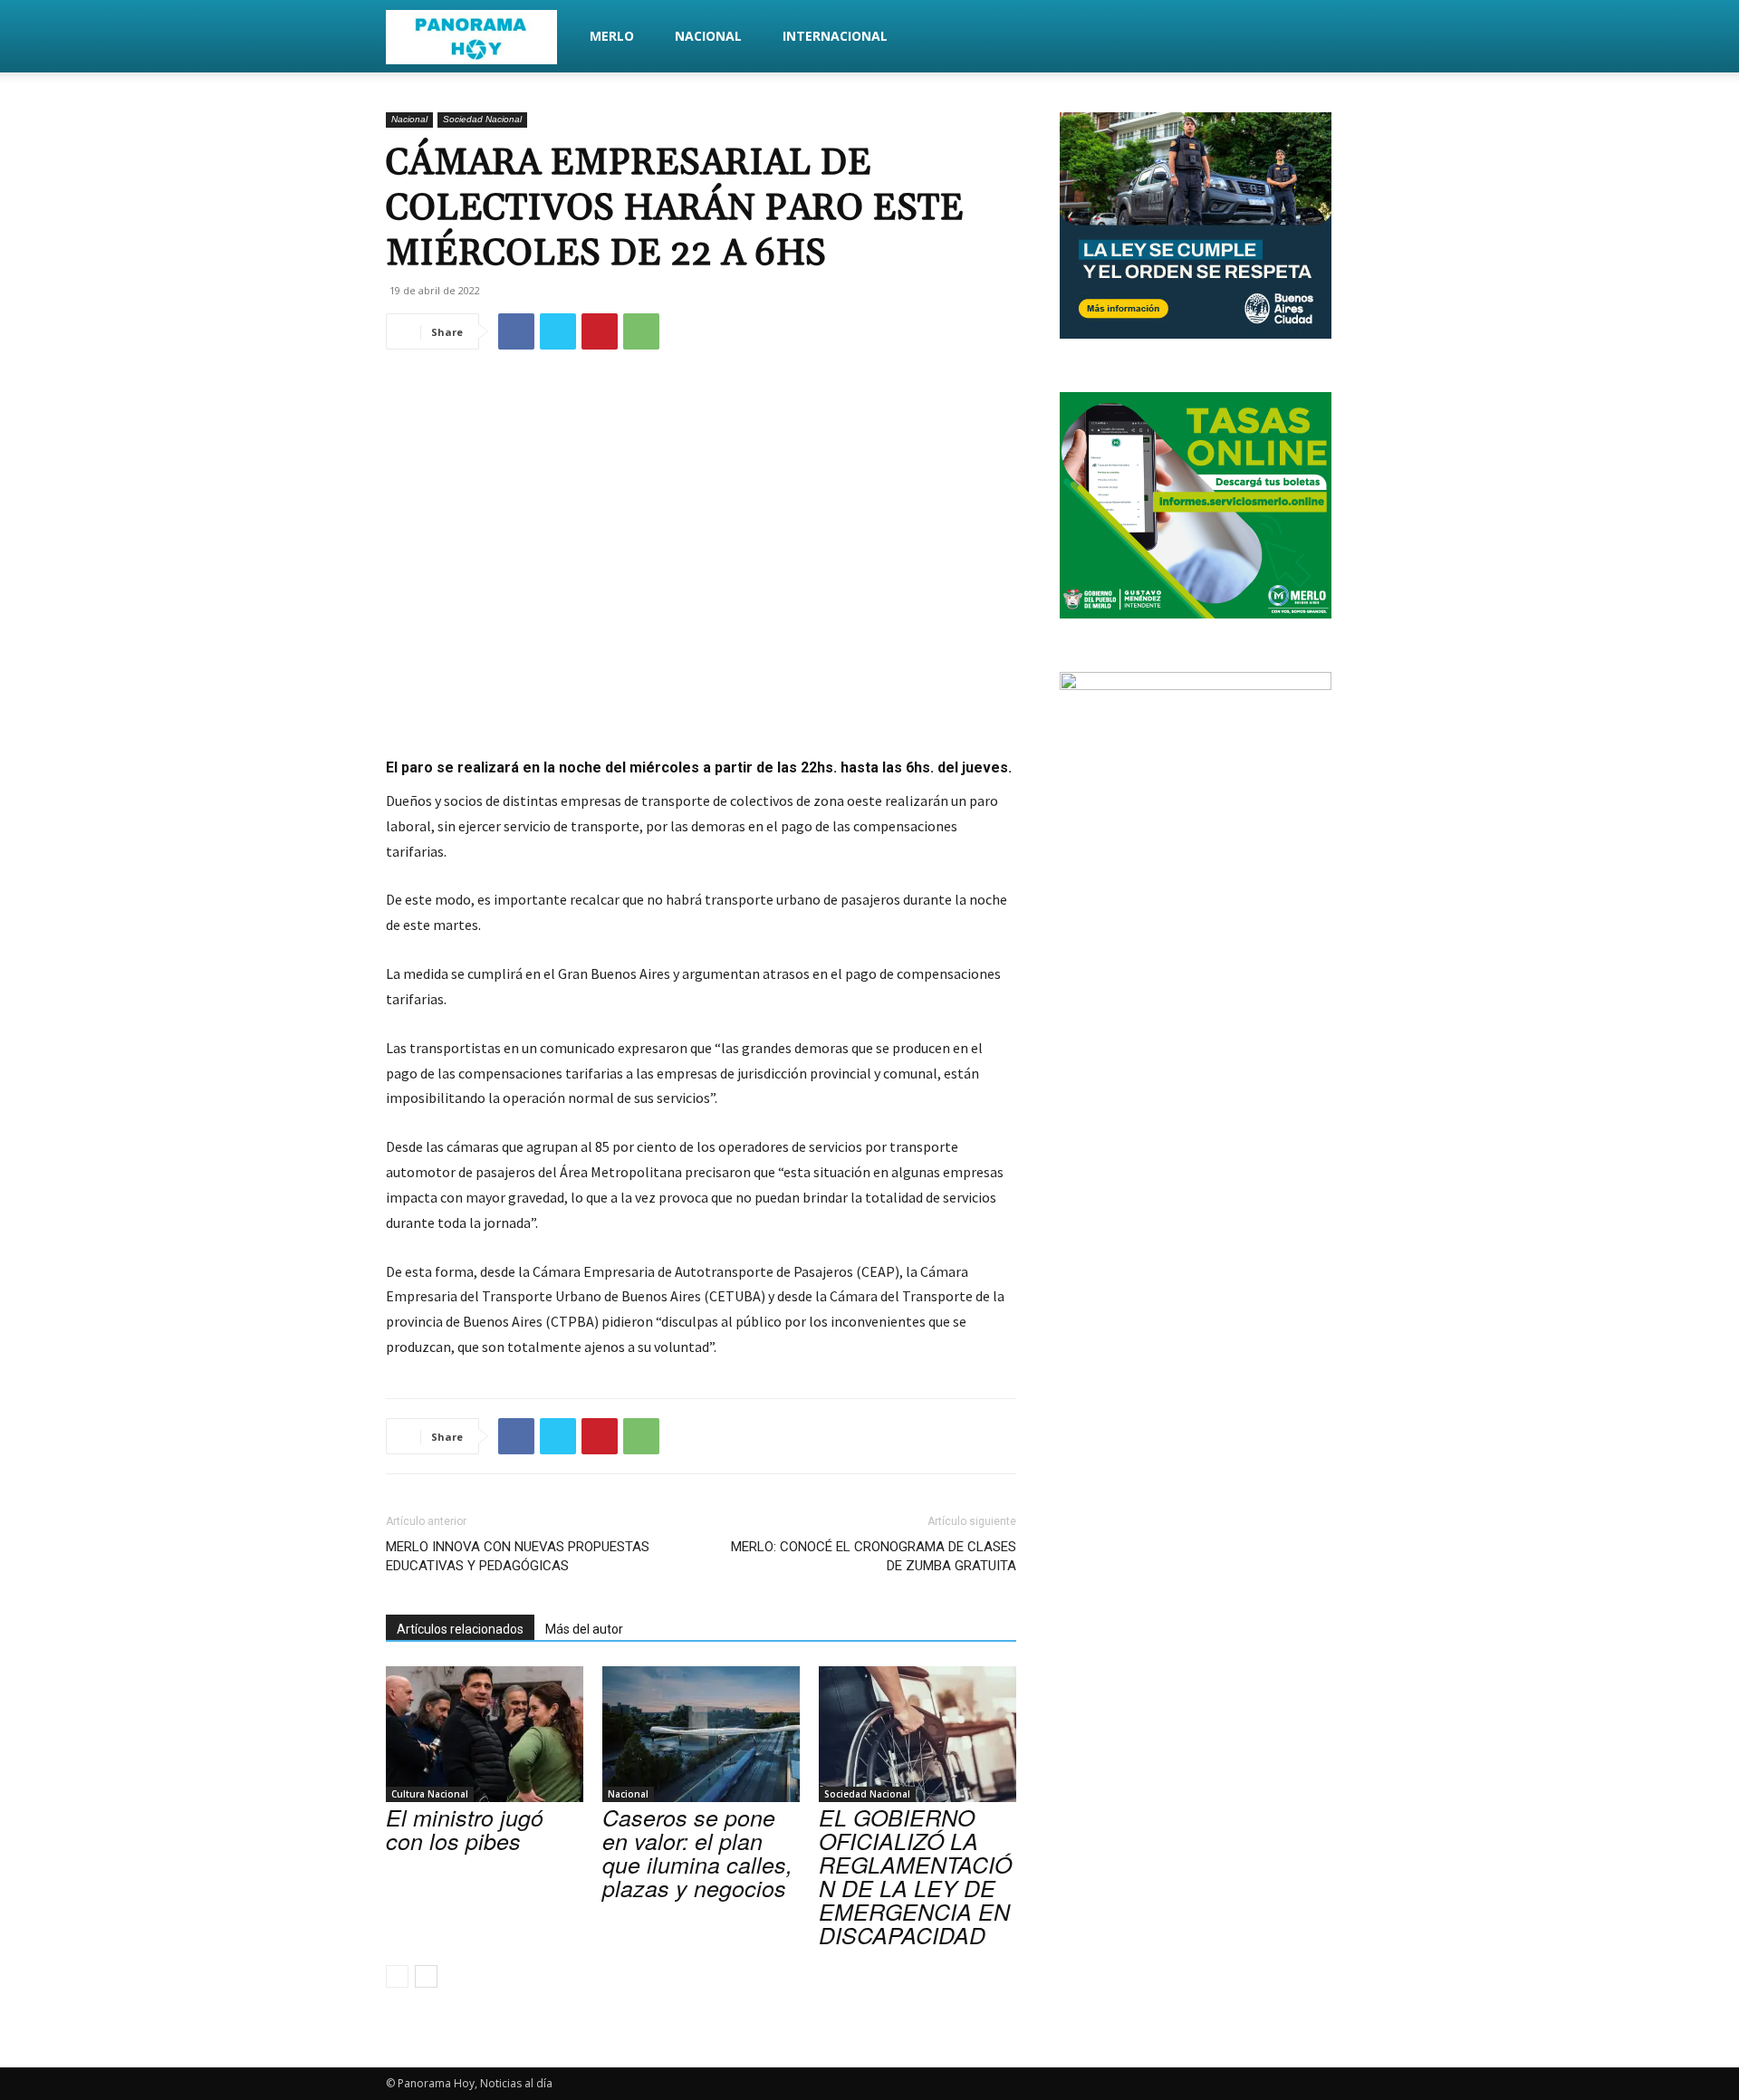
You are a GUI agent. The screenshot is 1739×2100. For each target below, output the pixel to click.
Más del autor (584, 1629)
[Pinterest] (600, 331)
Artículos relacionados (460, 1629)
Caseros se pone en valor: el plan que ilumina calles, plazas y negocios (697, 1852)
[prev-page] (397, 1976)
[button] (1331, 38)
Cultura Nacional (430, 1794)
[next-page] (426, 1976)
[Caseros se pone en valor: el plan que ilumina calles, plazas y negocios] (701, 1734)
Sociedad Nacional (482, 119)
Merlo (612, 36)
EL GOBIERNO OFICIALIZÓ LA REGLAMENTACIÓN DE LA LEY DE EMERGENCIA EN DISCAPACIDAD (915, 1876)
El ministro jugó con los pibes (465, 1829)
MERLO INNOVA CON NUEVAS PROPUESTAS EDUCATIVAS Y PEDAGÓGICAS (518, 1556)
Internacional (835, 36)
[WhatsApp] (641, 331)
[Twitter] (558, 331)
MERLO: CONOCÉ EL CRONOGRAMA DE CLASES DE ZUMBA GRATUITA (874, 1556)
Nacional (708, 36)
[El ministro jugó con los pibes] (485, 1734)
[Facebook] (516, 331)
